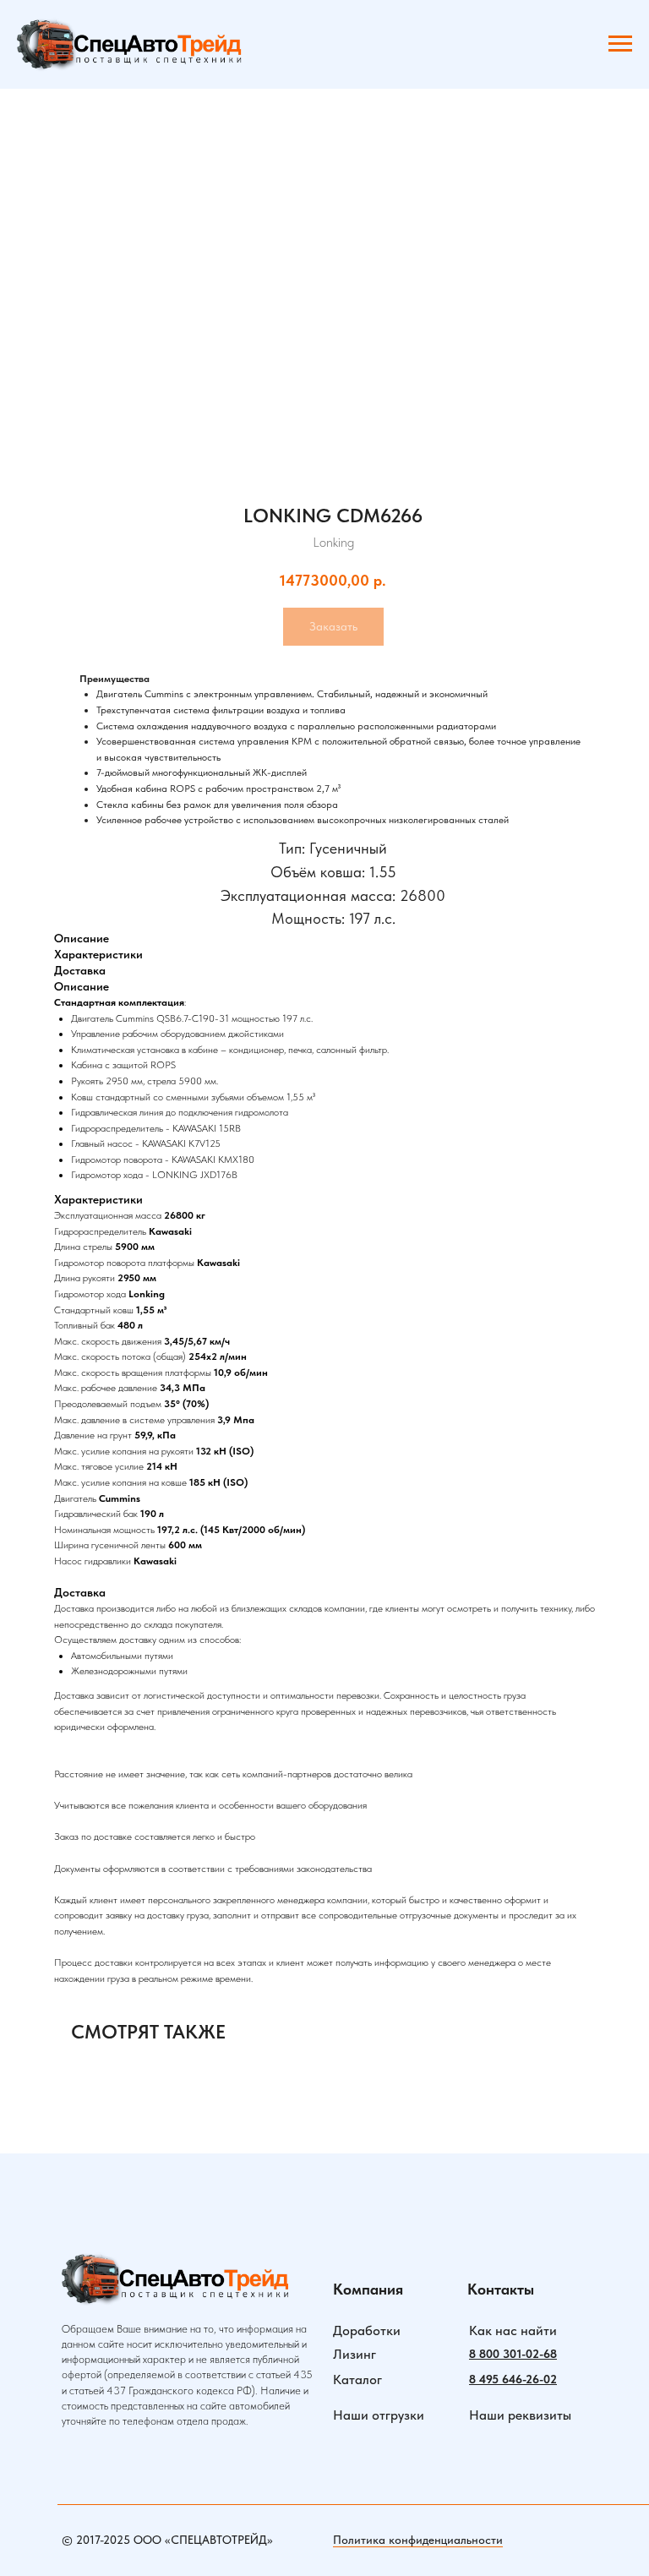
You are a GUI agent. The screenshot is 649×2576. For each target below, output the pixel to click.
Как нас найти (513, 2330)
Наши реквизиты (520, 2415)
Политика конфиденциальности (418, 2540)
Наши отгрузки (379, 2415)
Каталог (357, 2380)
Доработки (367, 2330)
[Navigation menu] (620, 44)
